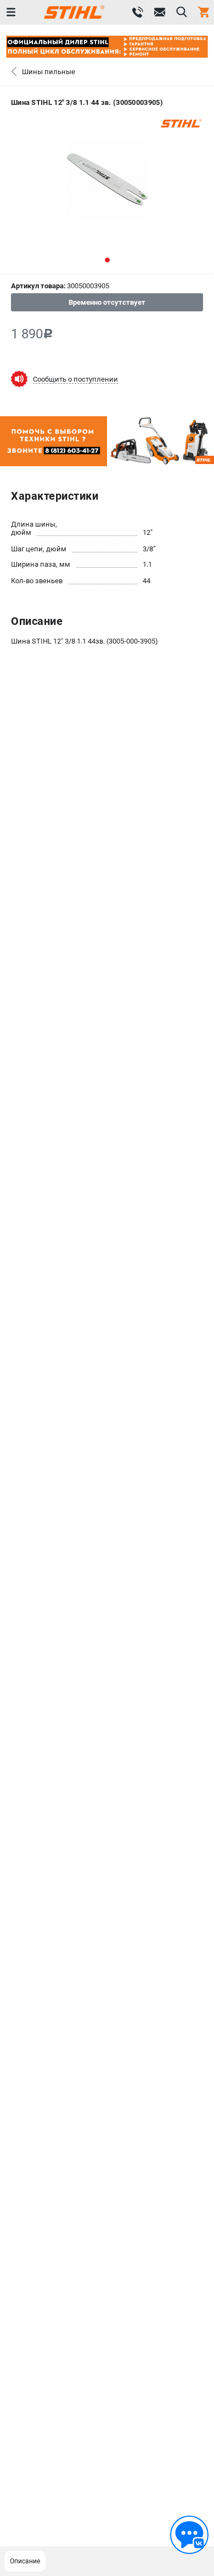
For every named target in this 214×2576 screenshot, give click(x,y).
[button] (107, 260)
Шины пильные (49, 72)
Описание (25, 2561)
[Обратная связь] (189, 2535)
